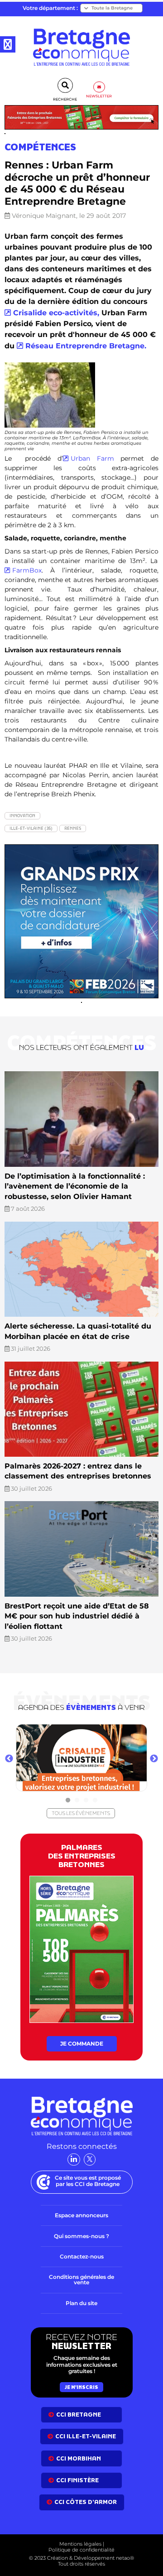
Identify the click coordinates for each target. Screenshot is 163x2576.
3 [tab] (86, 1801)
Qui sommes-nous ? (81, 2236)
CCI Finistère (77, 2480)
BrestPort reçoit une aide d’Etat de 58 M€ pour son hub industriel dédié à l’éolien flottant (77, 1616)
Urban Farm (92, 458)
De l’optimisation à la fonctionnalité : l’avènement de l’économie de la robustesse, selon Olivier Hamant (75, 1186)
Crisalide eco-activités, (56, 313)
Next (154, 1759)
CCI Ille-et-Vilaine (86, 2436)
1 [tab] (68, 1801)
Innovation (22, 816)
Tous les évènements (81, 1813)
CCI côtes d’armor (86, 2502)
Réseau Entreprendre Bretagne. (86, 346)
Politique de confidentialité (81, 2550)
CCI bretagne (79, 2415)
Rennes (73, 828)
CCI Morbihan (79, 2458)
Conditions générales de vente (81, 2280)
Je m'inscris (81, 2387)
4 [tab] (95, 1801)
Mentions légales (80, 2544)
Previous (9, 1759)
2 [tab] (77, 1801)
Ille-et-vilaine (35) (31, 828)
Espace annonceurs (81, 2215)
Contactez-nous (82, 2256)
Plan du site (81, 2303)
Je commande (82, 2044)
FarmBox (27, 570)
